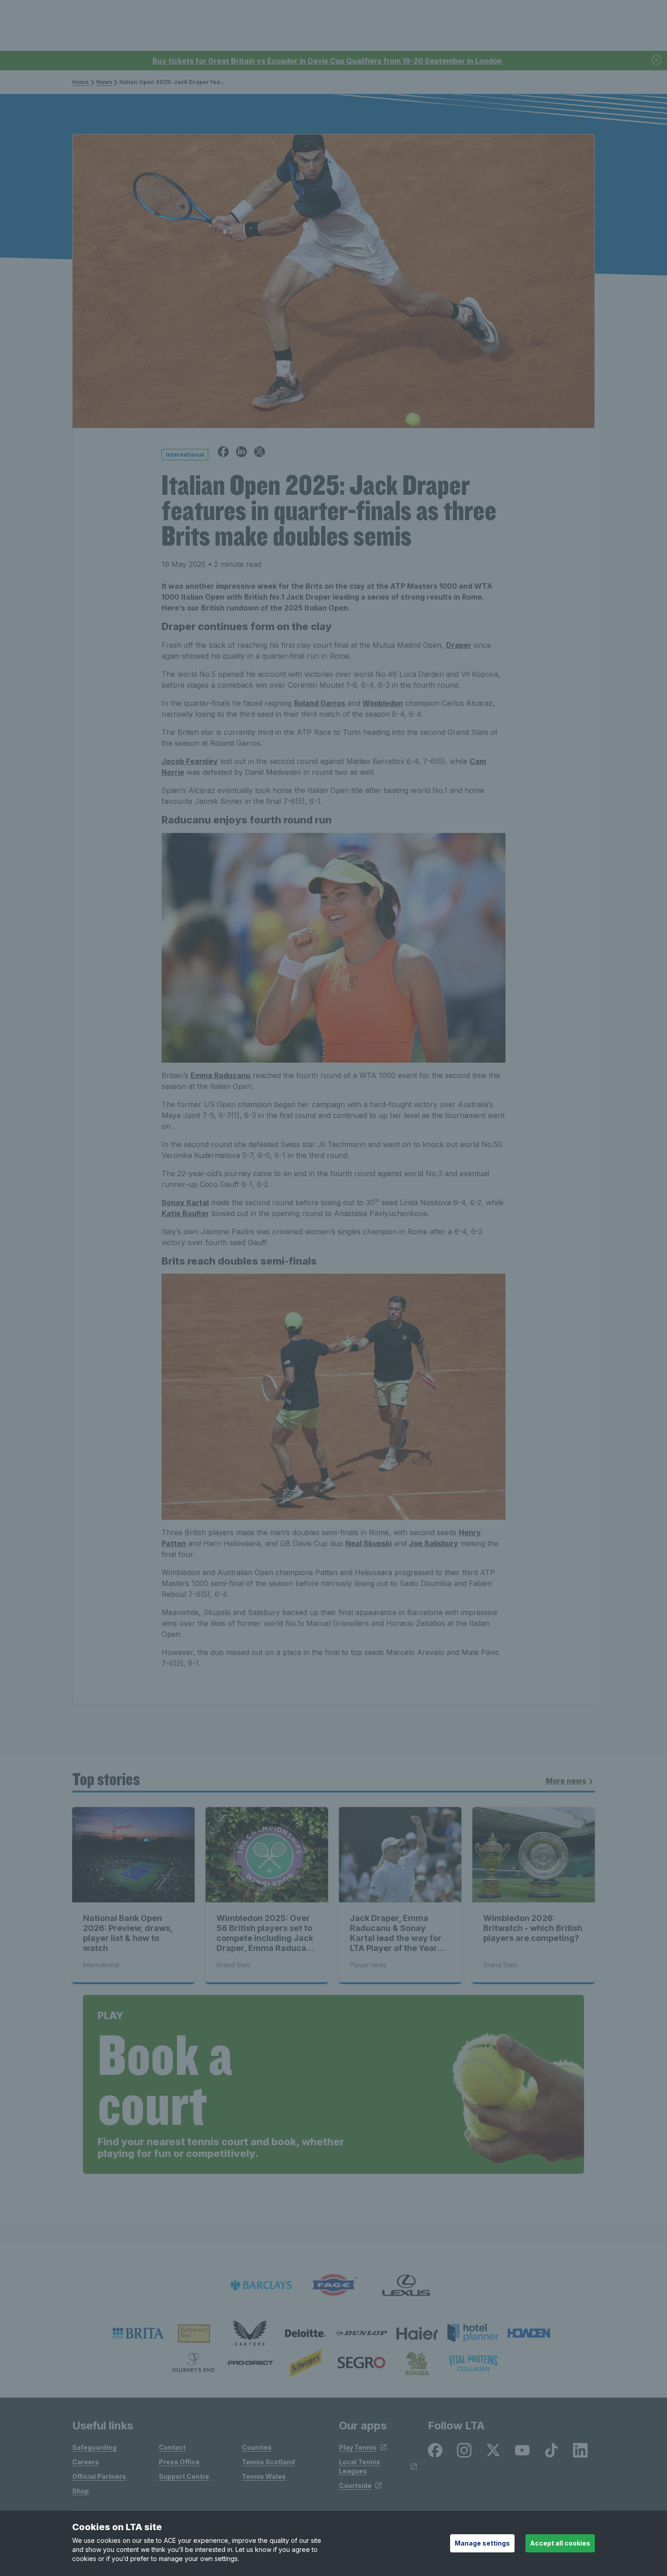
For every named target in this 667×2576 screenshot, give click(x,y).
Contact (172, 2447)
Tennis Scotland (268, 2462)
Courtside (355, 2485)
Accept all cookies (560, 2543)
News (104, 82)
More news (566, 1781)
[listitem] (138, 2333)
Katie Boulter (185, 1213)
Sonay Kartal (185, 1202)
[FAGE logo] (333, 2285)
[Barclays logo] (261, 2285)
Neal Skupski (368, 1543)
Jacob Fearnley (190, 761)
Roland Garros (320, 703)
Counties (257, 2447)
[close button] (657, 61)
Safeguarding (94, 2447)
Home (81, 82)
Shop (81, 2491)
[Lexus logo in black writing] (406, 2285)
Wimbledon (383, 703)
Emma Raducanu (221, 1075)
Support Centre (184, 2476)
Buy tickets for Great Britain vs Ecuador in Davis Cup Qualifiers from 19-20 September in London (327, 61)
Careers (86, 2462)
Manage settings (482, 2543)
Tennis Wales (264, 2476)
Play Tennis (358, 2447)
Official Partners (99, 2476)
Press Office (179, 2462)
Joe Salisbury (434, 1543)
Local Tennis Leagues (360, 2466)
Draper (459, 645)
